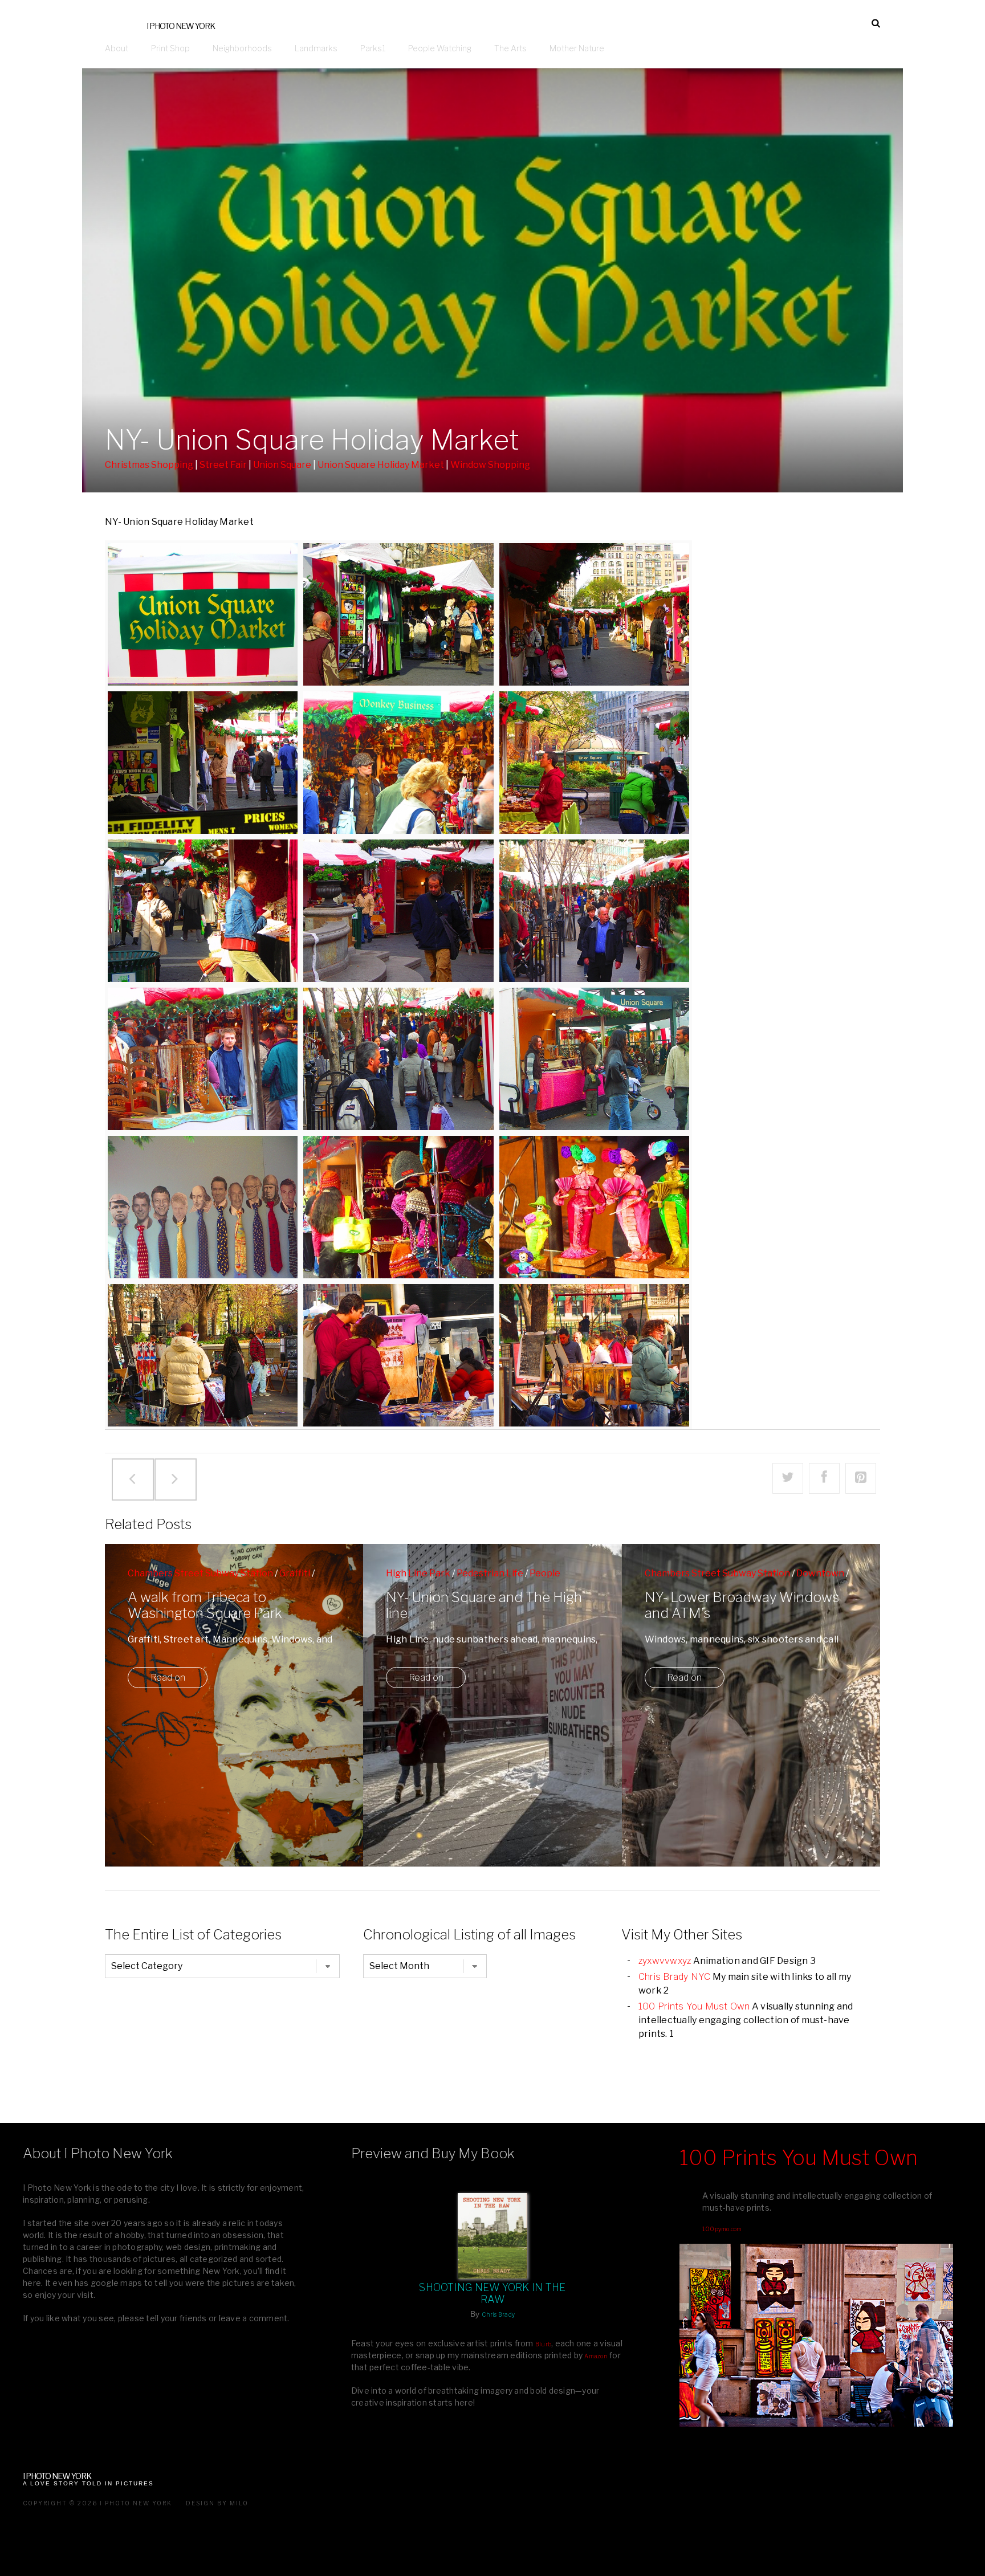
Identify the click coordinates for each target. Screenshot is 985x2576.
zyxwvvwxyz (665, 1961)
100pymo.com (722, 2229)
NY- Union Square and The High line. (484, 1605)
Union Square (282, 465)
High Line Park (418, 1573)
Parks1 (373, 48)
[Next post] (175, 1479)
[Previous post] (132, 1479)
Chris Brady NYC (675, 1977)
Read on (168, 1678)
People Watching (440, 48)
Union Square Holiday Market (381, 465)
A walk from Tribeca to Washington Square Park (205, 1605)
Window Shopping (490, 465)
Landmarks (316, 48)
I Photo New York (181, 26)
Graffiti (295, 1573)
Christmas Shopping (149, 465)
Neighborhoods (242, 48)
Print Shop (170, 48)
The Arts (510, 48)
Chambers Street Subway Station (200, 1573)
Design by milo (217, 2503)
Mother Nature (577, 48)
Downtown (820, 1573)
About (117, 48)
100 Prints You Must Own (694, 2006)
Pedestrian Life (490, 1573)
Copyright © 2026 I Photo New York (97, 2503)
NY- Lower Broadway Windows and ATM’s (742, 1605)
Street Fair (223, 465)
